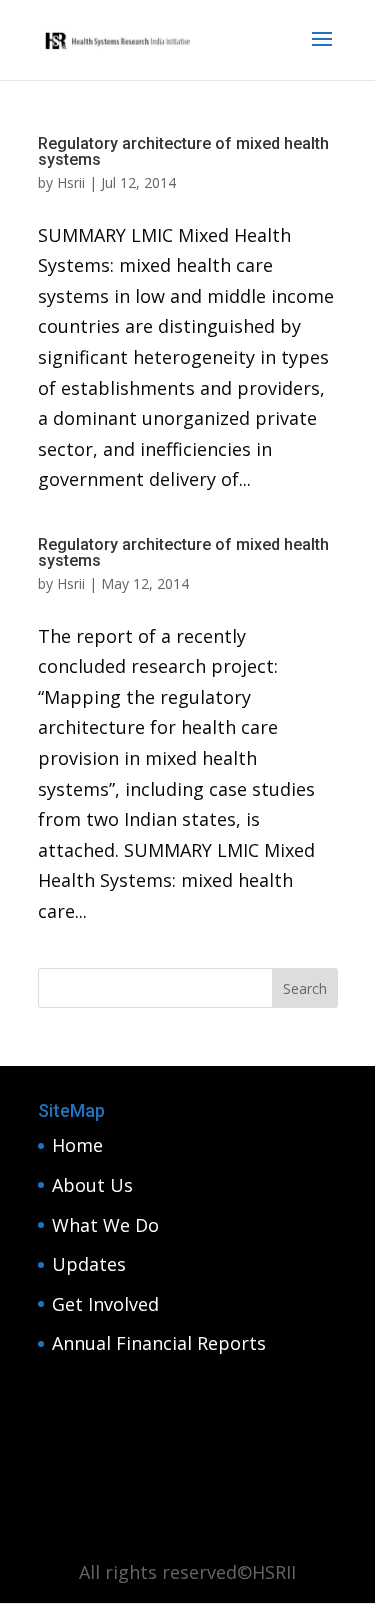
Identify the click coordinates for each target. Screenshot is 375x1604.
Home (77, 1145)
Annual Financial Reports (159, 1343)
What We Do (105, 1225)
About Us (92, 1185)
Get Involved (105, 1304)
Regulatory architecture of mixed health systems (183, 151)
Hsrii (71, 182)
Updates (89, 1264)
